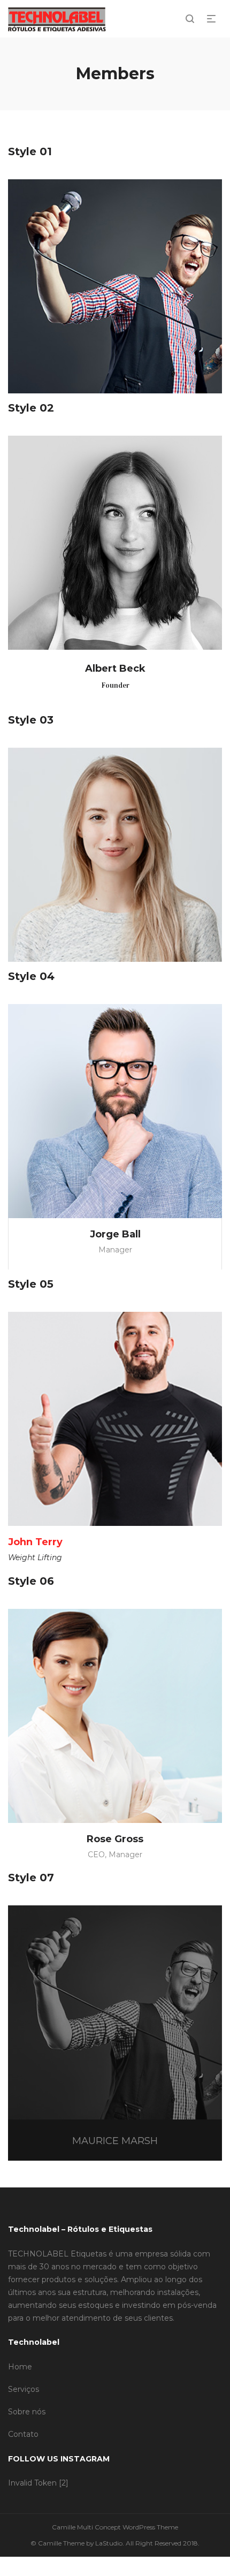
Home (20, 2367)
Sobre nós (27, 2412)
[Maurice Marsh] (115, 2012)
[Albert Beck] (115, 543)
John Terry (35, 1542)
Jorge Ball (115, 1234)
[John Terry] (115, 1419)
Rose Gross (115, 1839)
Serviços (24, 2389)
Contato (23, 2434)
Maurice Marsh (115, 2141)
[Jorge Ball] (115, 1111)
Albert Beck (115, 668)
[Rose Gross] (115, 1716)
